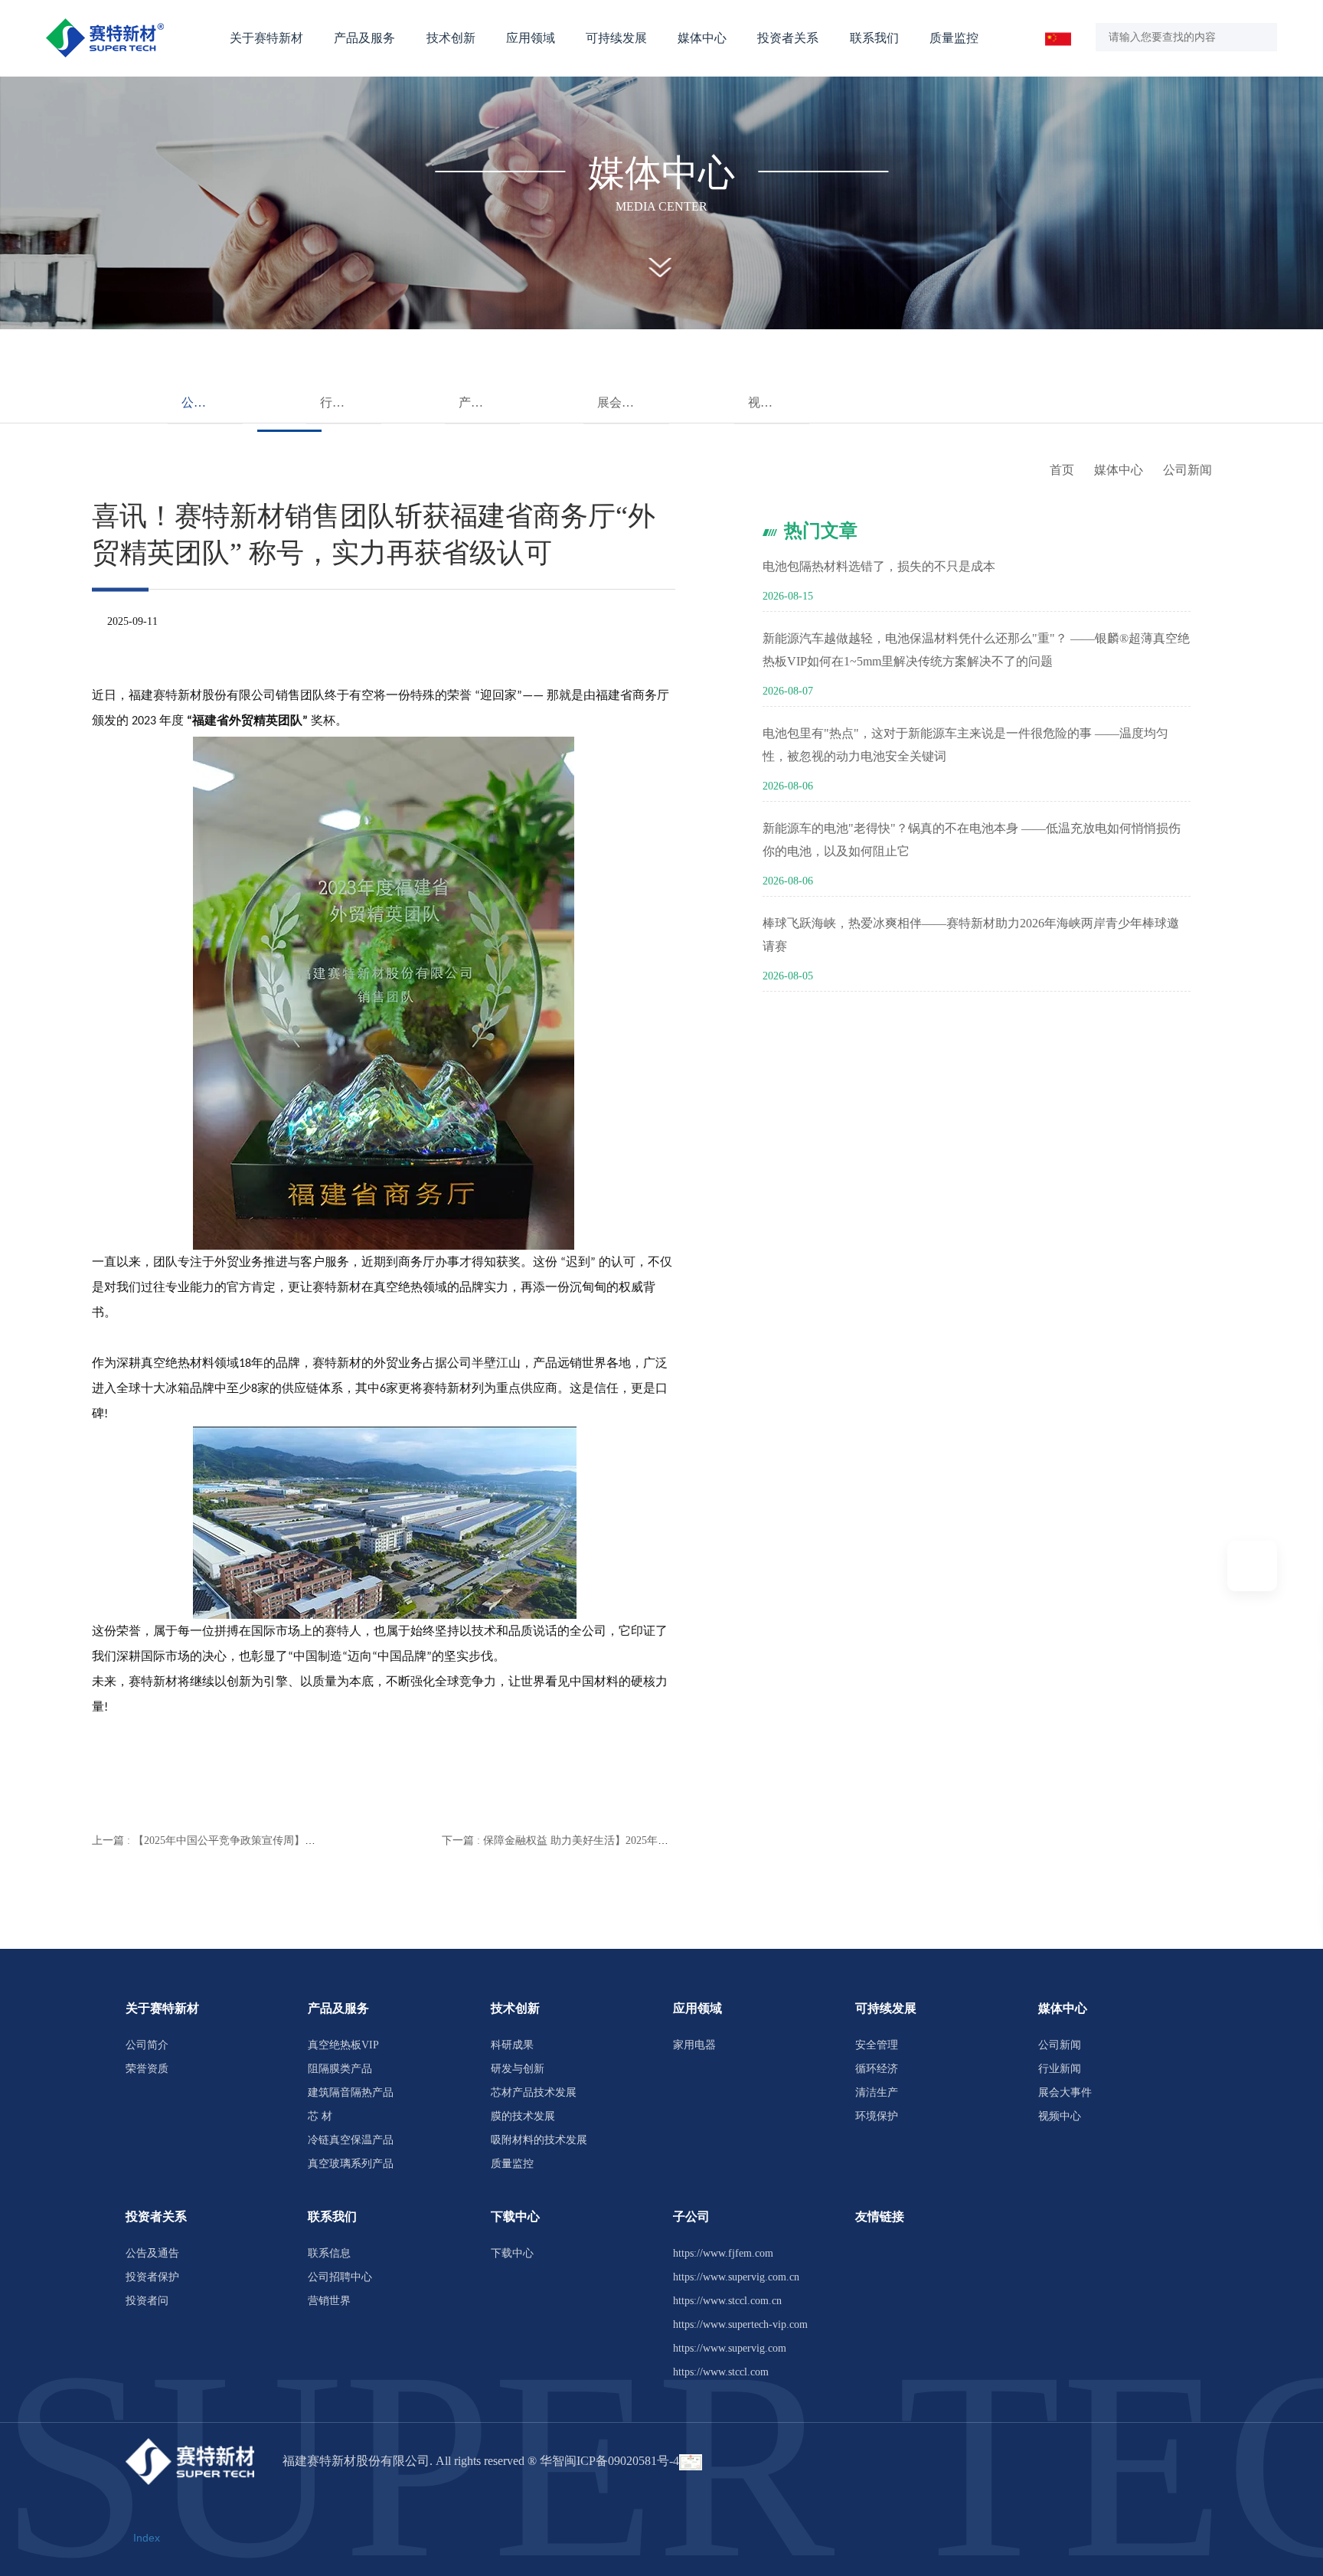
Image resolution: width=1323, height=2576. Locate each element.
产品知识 (483, 402)
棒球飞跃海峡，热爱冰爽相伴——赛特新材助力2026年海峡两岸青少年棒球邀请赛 (971, 935)
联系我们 (874, 38)
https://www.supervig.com (730, 2348)
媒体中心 (702, 38)
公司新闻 (206, 402)
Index (147, 2538)
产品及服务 (364, 38)
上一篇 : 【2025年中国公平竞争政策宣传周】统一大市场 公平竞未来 (253, 1840)
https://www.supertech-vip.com (740, 2324)
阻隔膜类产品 (340, 2069)
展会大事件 (628, 402)
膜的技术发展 (523, 2116)
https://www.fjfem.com (723, 2253)
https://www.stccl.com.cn (727, 2301)
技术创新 (451, 38)
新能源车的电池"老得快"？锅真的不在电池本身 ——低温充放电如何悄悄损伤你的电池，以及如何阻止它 (972, 840)
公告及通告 (152, 2253)
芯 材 (320, 2116)
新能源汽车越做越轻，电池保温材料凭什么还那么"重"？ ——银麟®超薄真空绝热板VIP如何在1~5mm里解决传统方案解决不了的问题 (976, 650)
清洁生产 (877, 2092)
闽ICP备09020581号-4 (622, 2461)
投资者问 (147, 2301)
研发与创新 (518, 2069)
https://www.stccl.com (721, 2372)
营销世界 (329, 2301)
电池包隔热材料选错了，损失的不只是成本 (879, 566)
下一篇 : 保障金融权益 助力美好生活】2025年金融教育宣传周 (587, 1840)
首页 (1062, 470)
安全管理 (877, 2045)
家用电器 (694, 2045)
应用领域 (531, 38)
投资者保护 (152, 2277)
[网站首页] (105, 38)
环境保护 (877, 2116)
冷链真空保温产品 (351, 2140)
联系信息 (329, 2253)
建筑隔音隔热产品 (351, 2092)
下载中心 (512, 2253)
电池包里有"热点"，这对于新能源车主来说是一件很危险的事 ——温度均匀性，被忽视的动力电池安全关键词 (965, 745)
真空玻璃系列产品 (351, 2164)
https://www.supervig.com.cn (736, 2277)
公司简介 (147, 2045)
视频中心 (773, 402)
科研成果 (512, 2045)
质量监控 (954, 38)
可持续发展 (616, 38)
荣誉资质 (147, 2069)
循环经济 (877, 2069)
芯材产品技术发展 (534, 2092)
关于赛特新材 (266, 38)
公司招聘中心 (340, 2277)
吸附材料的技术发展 (539, 2140)
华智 (552, 2461)
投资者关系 (788, 38)
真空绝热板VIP (343, 2045)
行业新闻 (345, 402)
